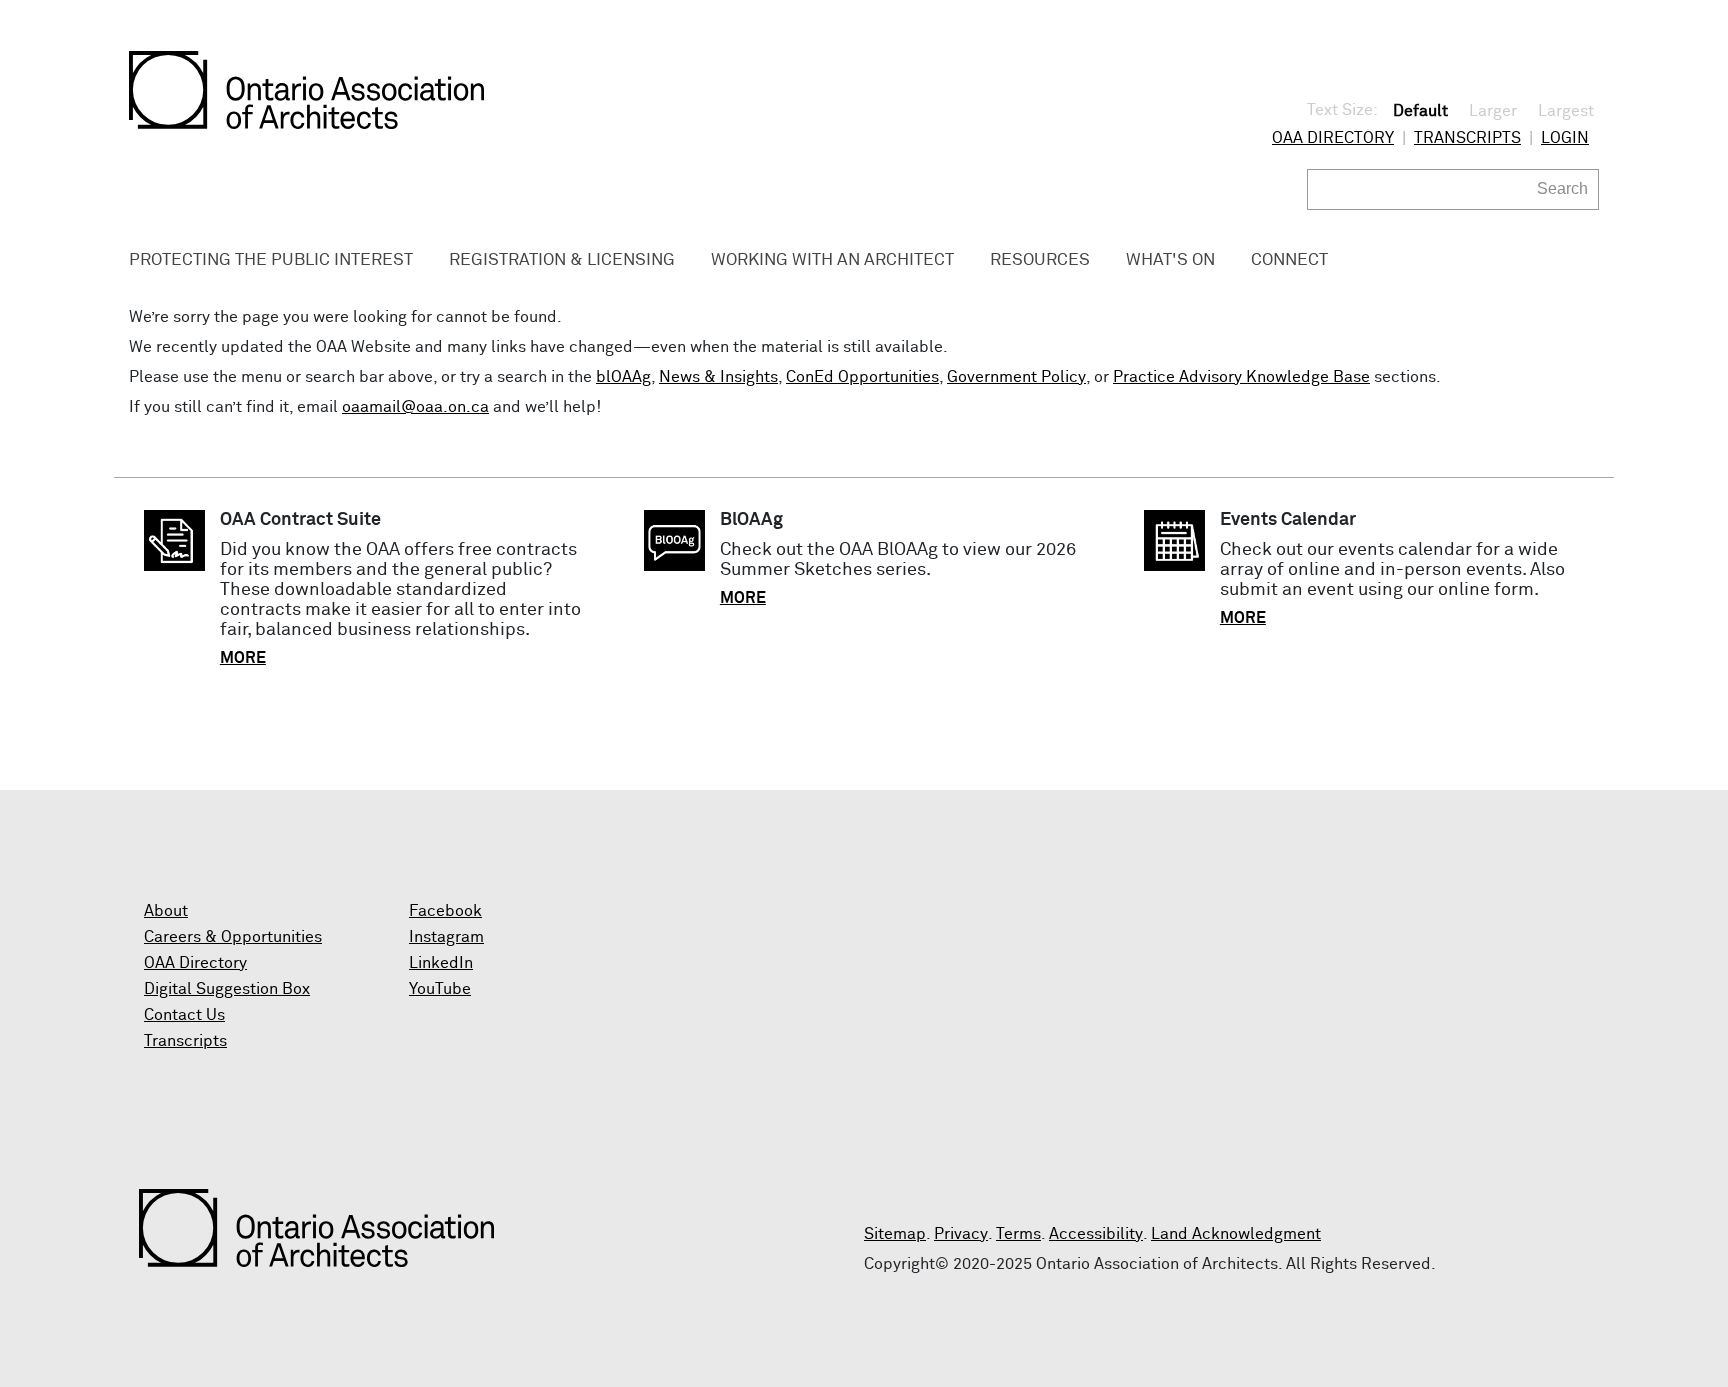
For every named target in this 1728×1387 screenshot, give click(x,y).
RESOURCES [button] (1040, 260)
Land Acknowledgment (1236, 1234)
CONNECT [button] (1289, 260)
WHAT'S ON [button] (1170, 260)
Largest (1566, 111)
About (166, 911)
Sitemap (895, 1234)
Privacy (961, 1234)
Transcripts (1467, 138)
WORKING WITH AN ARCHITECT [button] (832, 260)
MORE (243, 658)
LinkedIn (441, 963)
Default (1420, 111)
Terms (1018, 1234)
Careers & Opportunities (233, 937)
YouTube (440, 989)
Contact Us (184, 1015)
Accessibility (1096, 1234)
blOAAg (623, 377)
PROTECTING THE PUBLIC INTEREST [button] (271, 260)
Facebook (445, 911)
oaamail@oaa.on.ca (415, 407)
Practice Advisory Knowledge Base (1241, 377)
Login (1565, 138)
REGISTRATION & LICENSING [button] (562, 260)
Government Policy (1016, 377)
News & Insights (718, 377)
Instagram (446, 937)
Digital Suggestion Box (227, 989)
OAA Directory (1333, 138)
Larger (1493, 111)
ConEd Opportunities (862, 377)
